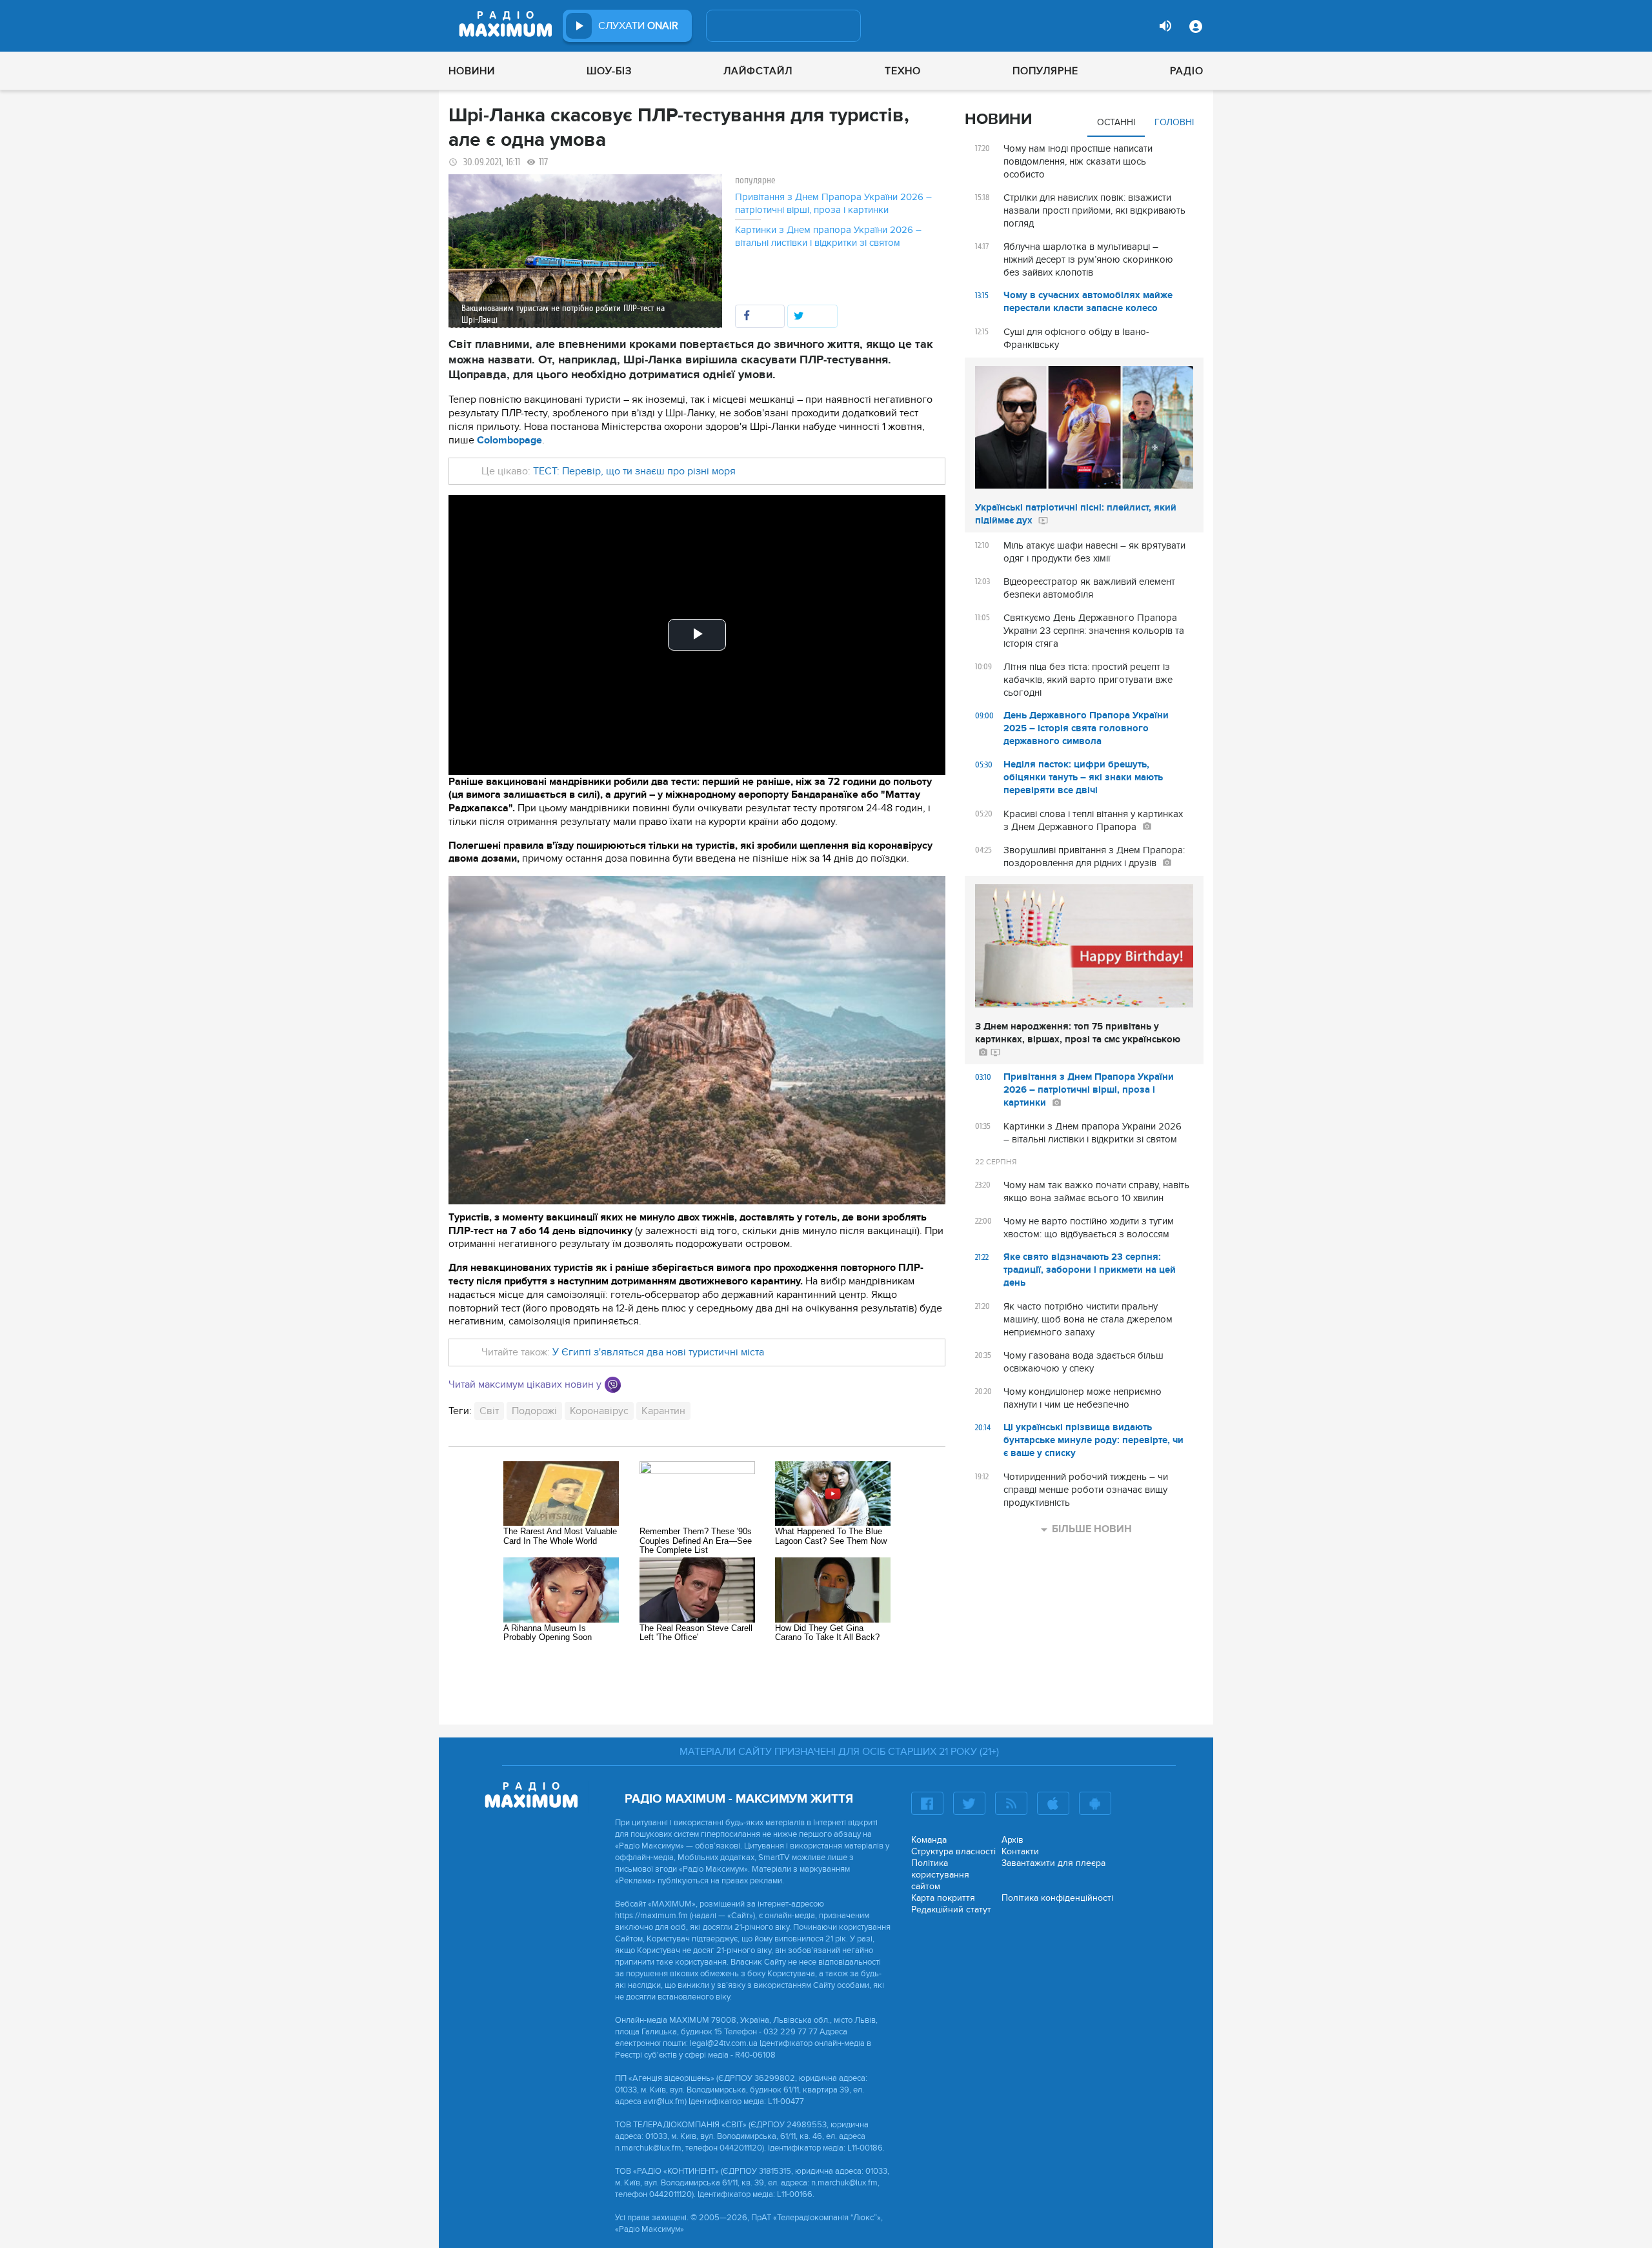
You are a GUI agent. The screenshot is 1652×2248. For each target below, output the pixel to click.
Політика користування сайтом (940, 1875)
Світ (489, 1411)
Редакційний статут (951, 1909)
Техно (903, 71)
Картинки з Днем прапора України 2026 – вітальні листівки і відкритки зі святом (828, 236)
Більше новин (1092, 1529)
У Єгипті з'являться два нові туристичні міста (658, 1352)
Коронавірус (599, 1411)
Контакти (1020, 1851)
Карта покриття (943, 1898)
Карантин (663, 1411)
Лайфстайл (758, 71)
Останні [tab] (1116, 122)
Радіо (1187, 71)
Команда (929, 1840)
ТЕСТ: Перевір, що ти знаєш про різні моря (633, 471)
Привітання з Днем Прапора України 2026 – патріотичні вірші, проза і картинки (833, 203)
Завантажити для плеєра (1053, 1863)
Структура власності (953, 1851)
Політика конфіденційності (1057, 1898)
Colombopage (509, 440)
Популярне (1045, 71)
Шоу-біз (609, 71)
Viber (613, 1385)
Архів (1012, 1840)
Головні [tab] (1174, 122)
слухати (638, 26)
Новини (472, 71)
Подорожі (534, 1411)
